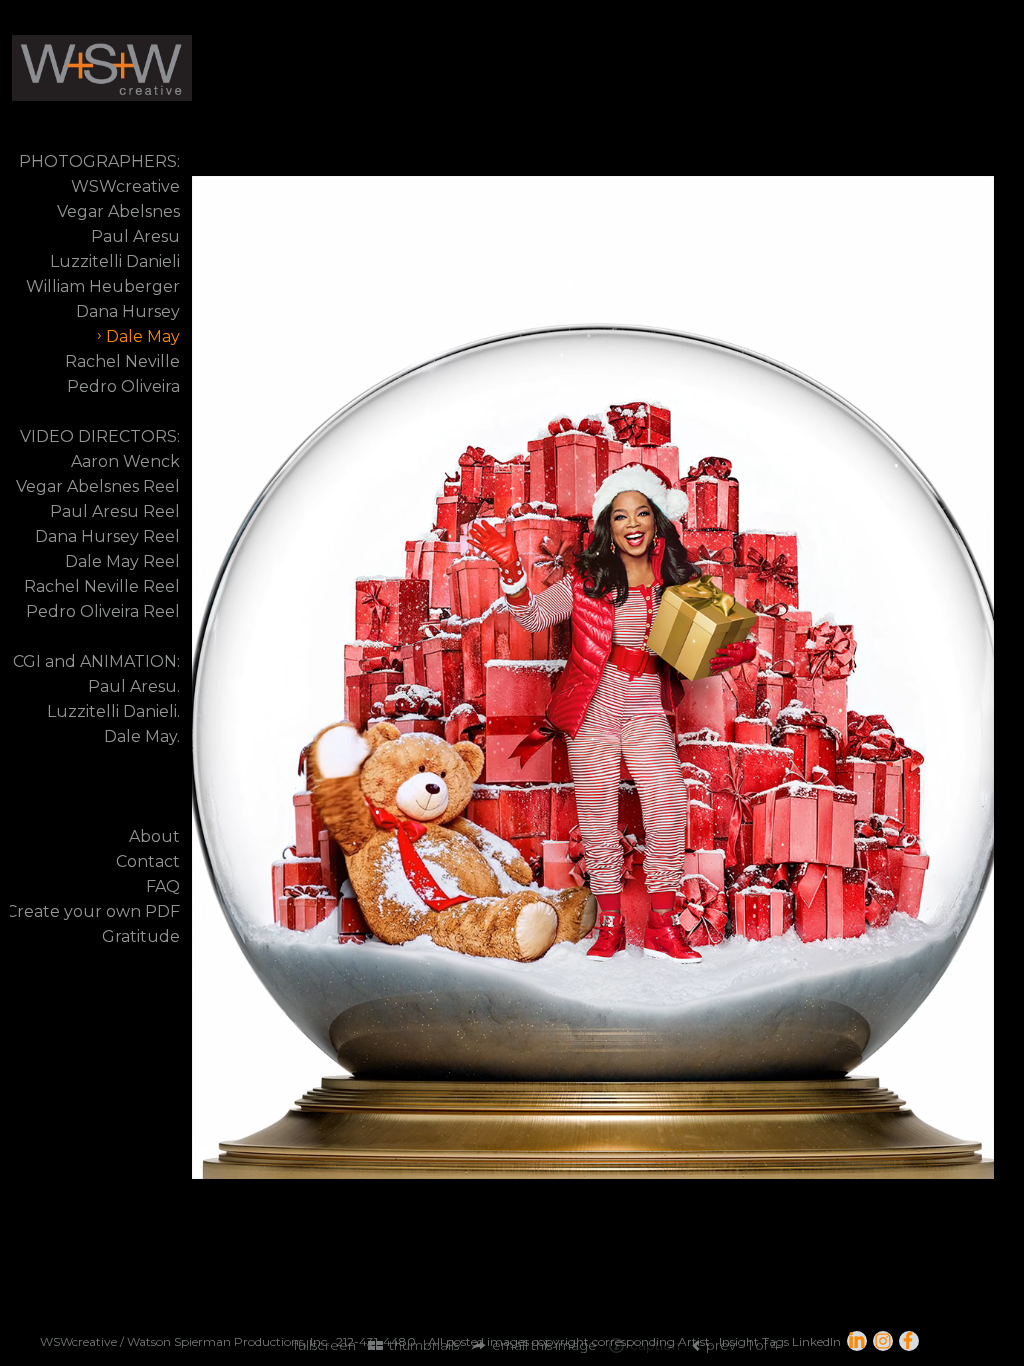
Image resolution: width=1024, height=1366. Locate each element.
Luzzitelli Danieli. (113, 711)
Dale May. (142, 736)
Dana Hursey (128, 311)
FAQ (163, 886)
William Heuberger (103, 286)
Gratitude (141, 936)
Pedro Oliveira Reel (103, 611)
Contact (148, 861)
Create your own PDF (93, 911)
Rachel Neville (122, 361)
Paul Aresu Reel (115, 511)
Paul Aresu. (134, 686)
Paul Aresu (135, 236)
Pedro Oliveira (123, 386)
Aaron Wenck (125, 461)
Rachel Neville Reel (102, 586)
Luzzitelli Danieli (115, 261)
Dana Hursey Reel (107, 536)
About (154, 836)
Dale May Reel (122, 561)
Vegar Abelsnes (118, 211)
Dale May (143, 336)
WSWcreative (125, 186)
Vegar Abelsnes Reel (98, 486)
